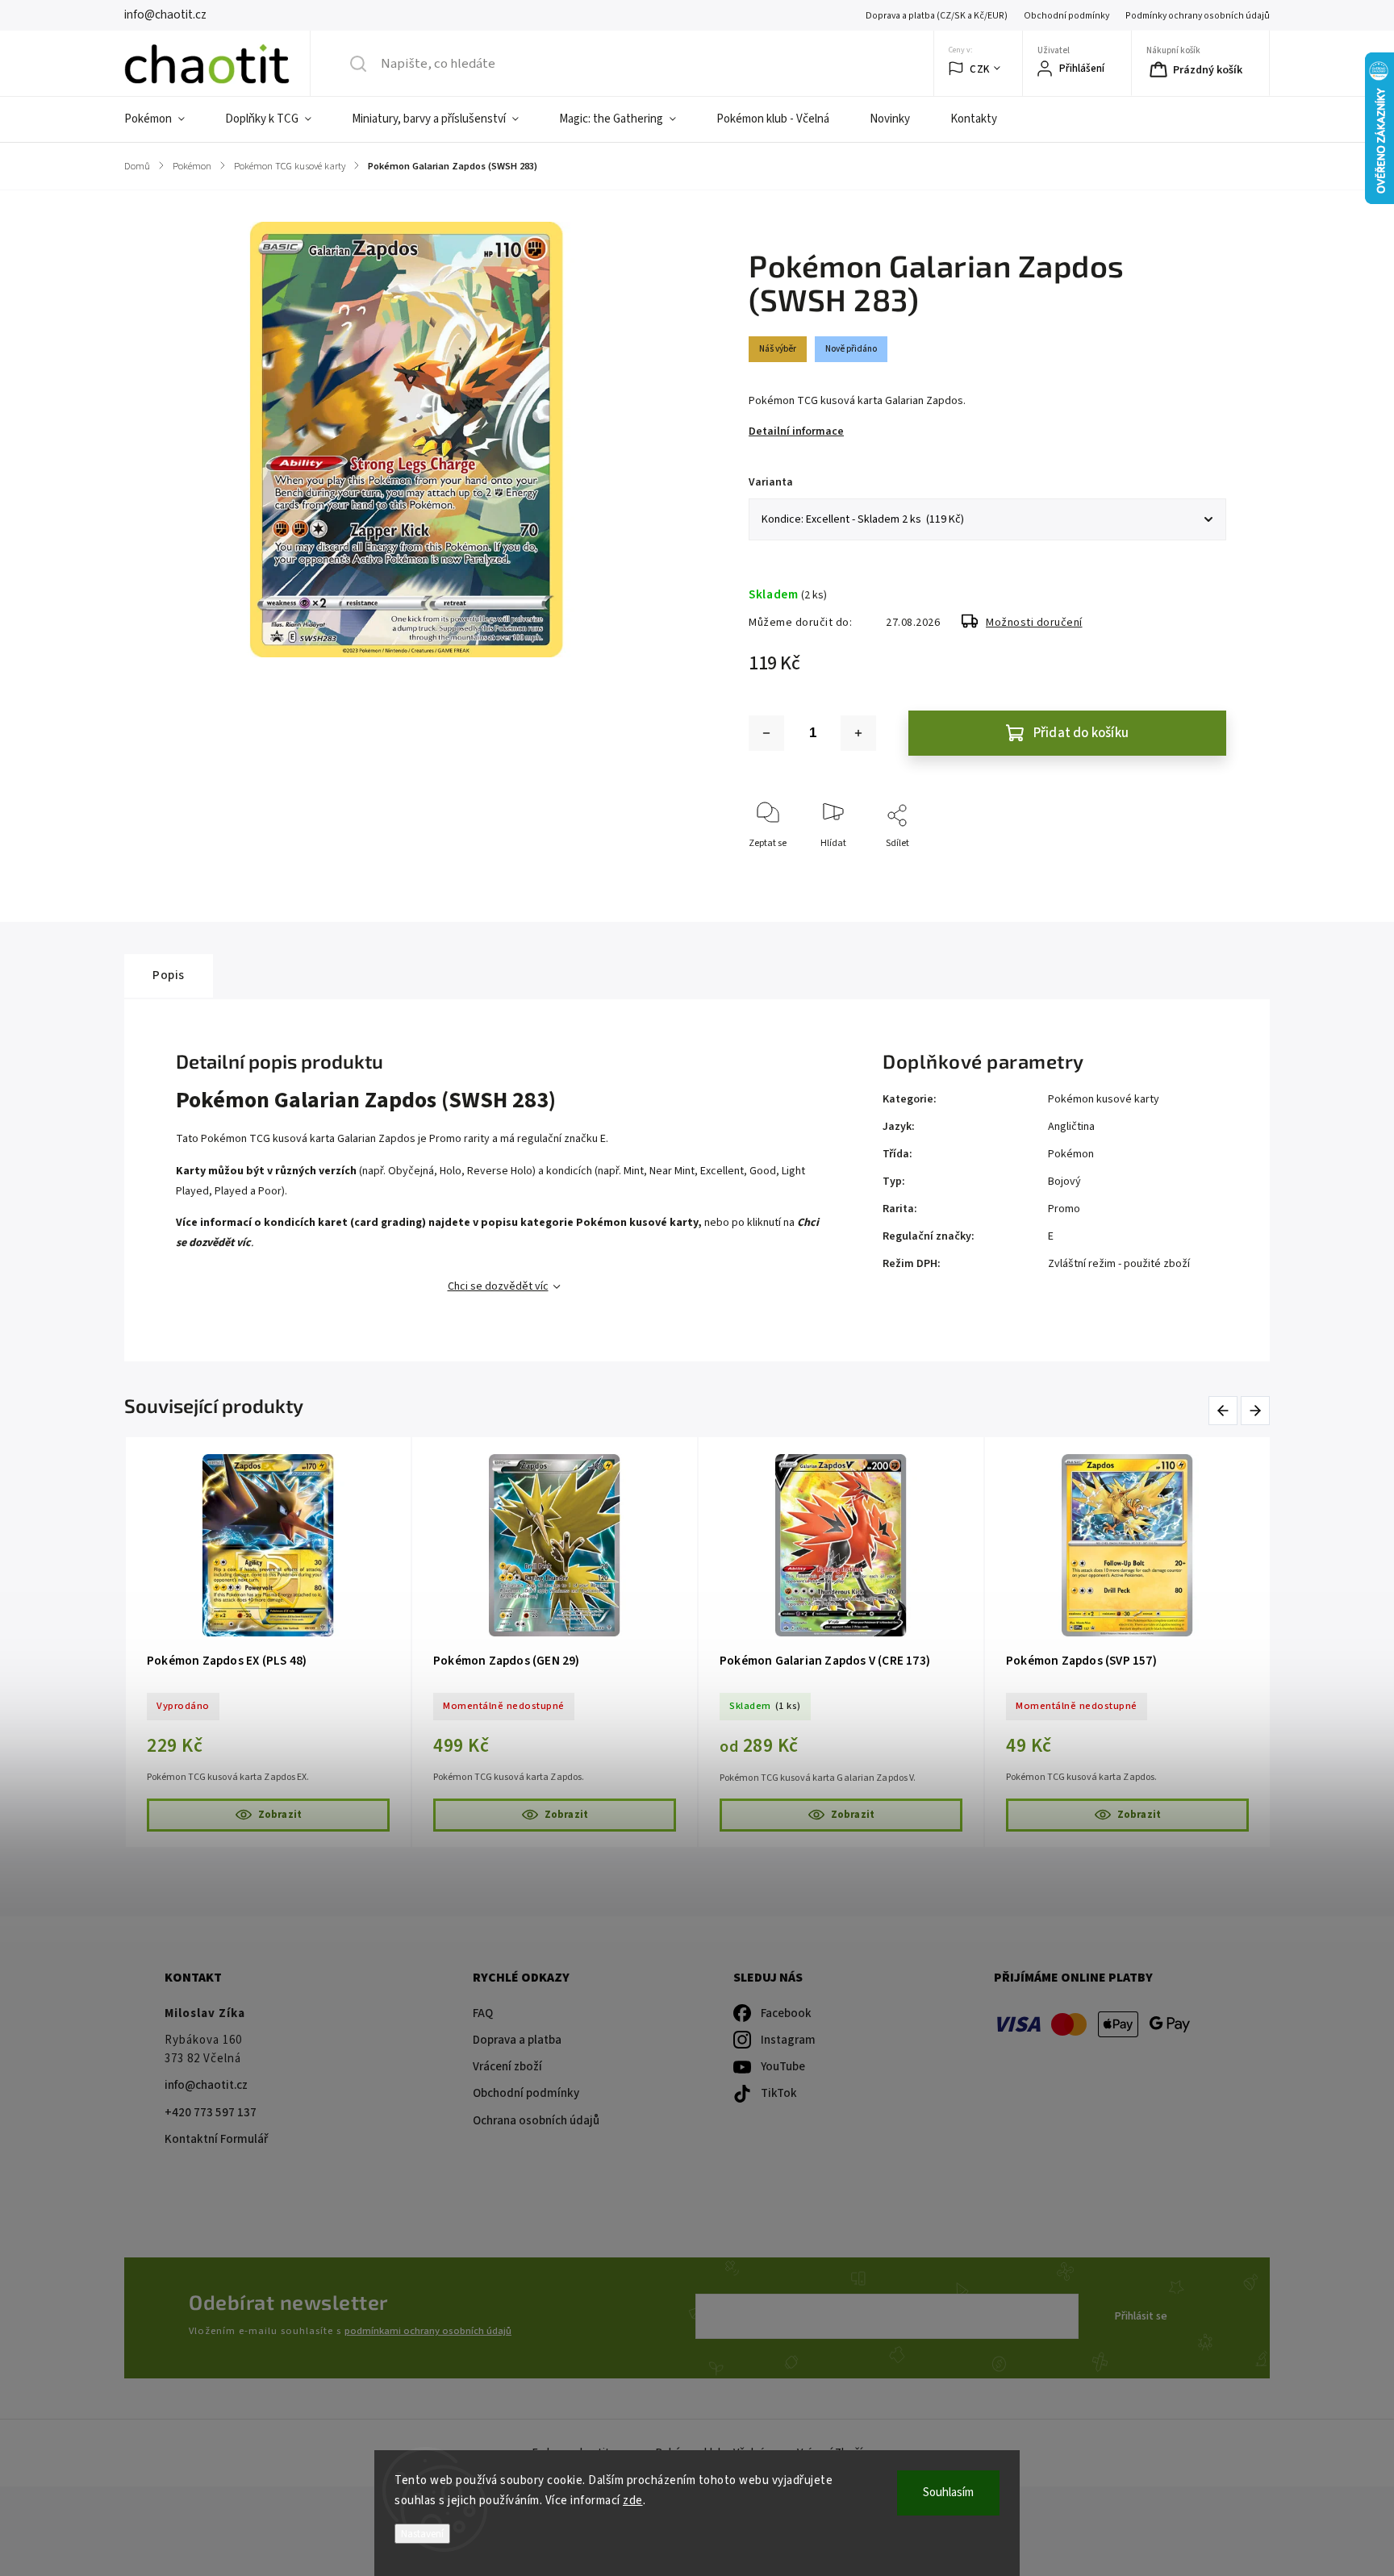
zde (633, 2501)
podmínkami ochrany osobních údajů (428, 2331)
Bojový (1064, 1182)
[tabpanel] (268, 1642)
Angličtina (1071, 1127)
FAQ (483, 2013)
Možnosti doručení (1034, 623)
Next (1256, 1410)
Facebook (786, 2013)
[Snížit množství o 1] (766, 733)
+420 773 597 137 (211, 2113)
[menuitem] (165, 119)
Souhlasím (948, 2493)
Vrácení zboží (507, 2067)
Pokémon (1071, 1154)
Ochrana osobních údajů (536, 2121)
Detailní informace (796, 431)
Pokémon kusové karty (1104, 1099)
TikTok (779, 2093)
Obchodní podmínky (1066, 16)
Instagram (788, 2040)
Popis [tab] (169, 975)
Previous (1226, 1410)
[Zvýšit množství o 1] (858, 733)
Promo (1064, 1209)
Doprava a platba (517, 2040)
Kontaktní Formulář (216, 2139)
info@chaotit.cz (206, 2085)
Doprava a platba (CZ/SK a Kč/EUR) (937, 16)
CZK (980, 69)
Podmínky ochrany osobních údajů (1198, 16)
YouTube (783, 2067)
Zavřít (1200, 870)
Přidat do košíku (1081, 733)
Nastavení (422, 2534)
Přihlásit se (1141, 2316)
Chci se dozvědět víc (498, 1286)
